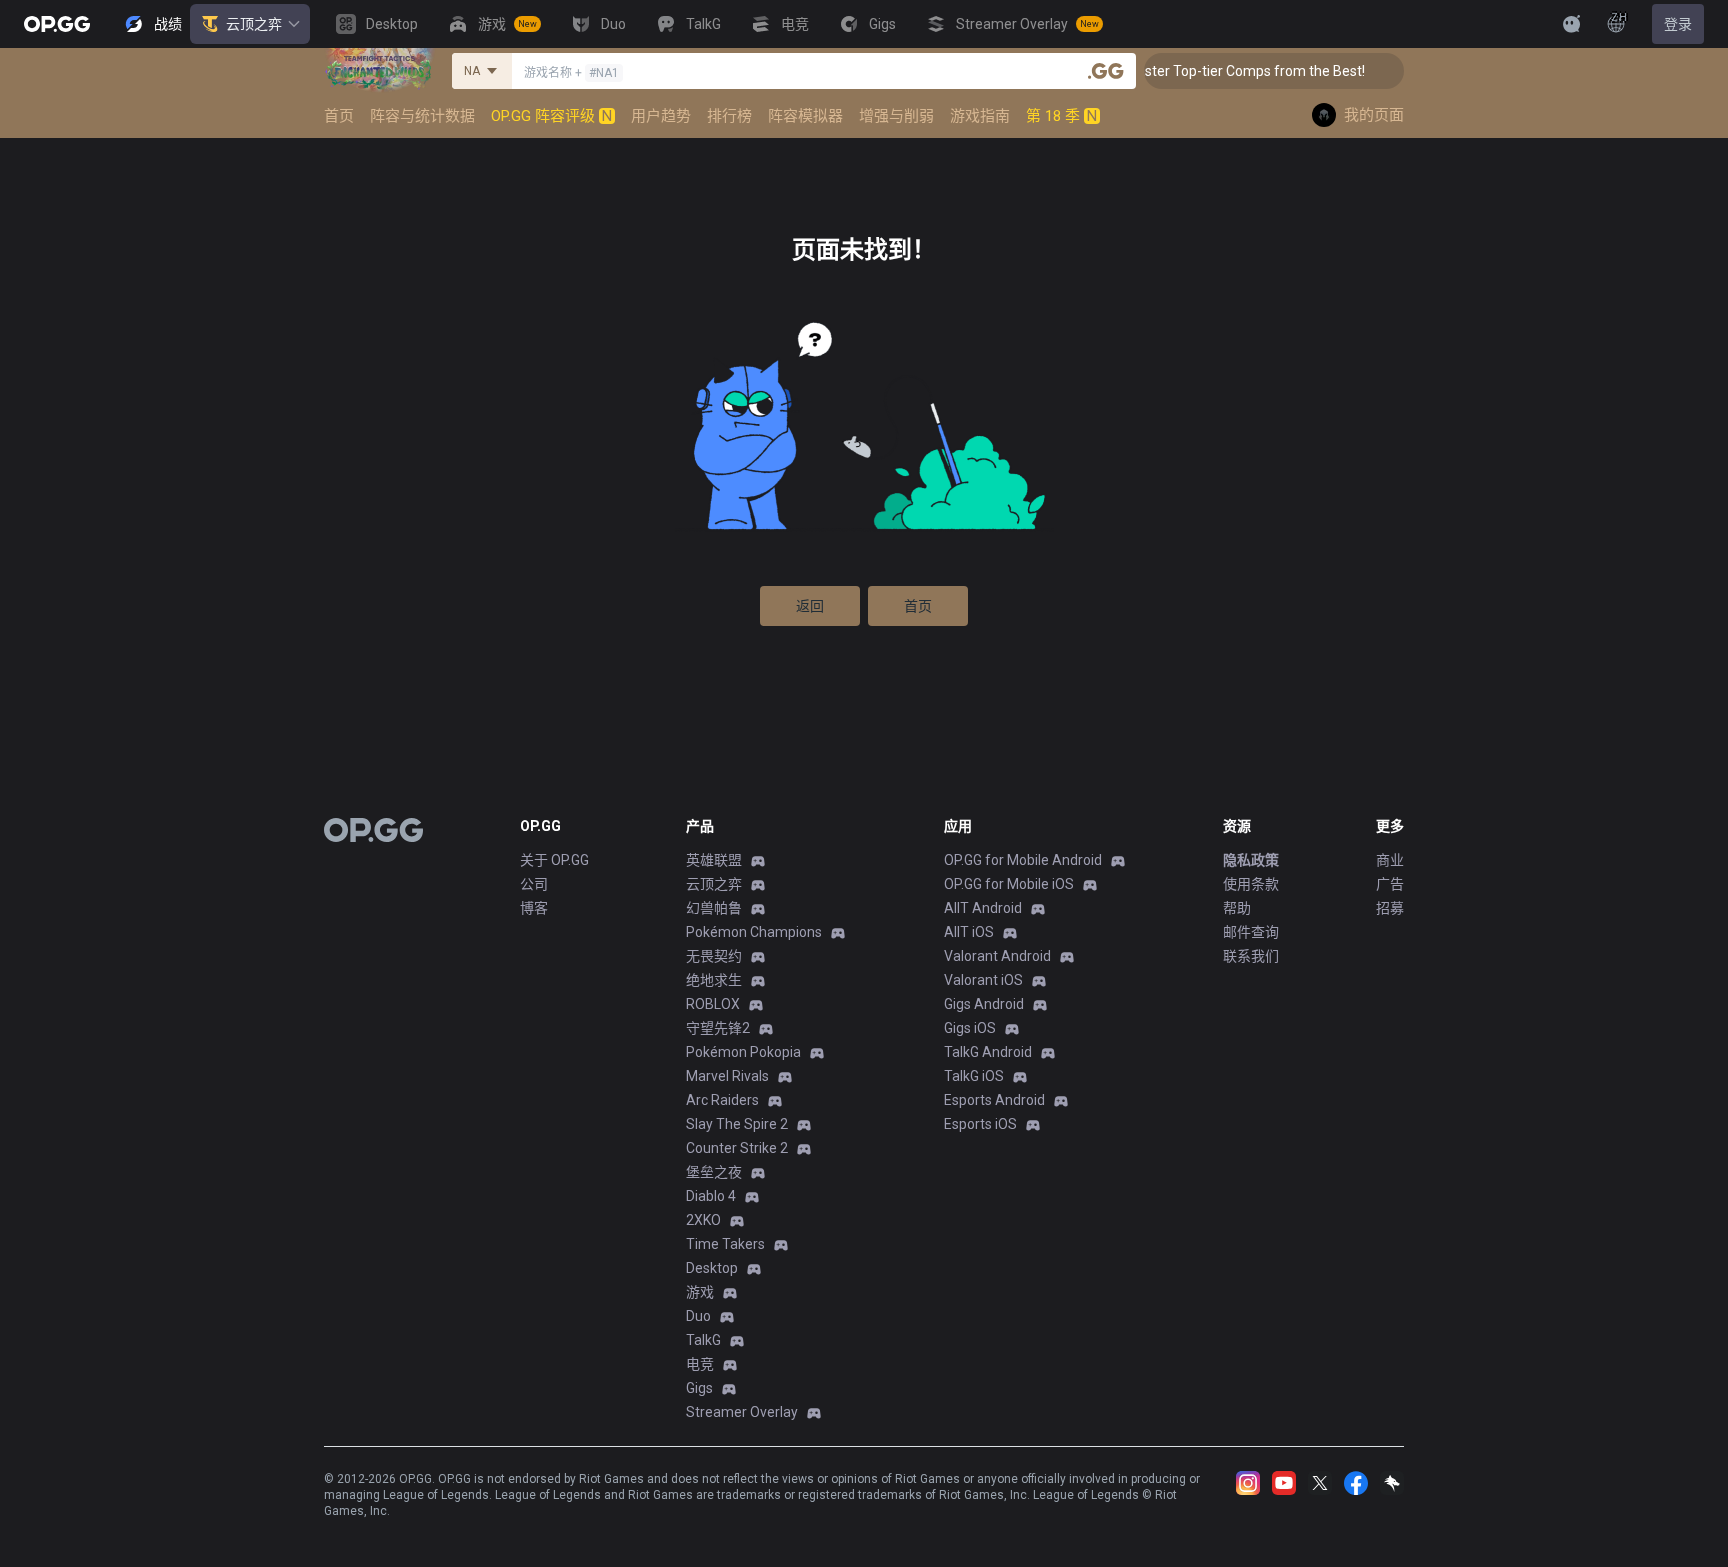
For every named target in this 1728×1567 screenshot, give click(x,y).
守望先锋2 (718, 1028)
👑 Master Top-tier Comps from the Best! (1219, 71)
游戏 (700, 1292)
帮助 (1237, 908)
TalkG (703, 1340)
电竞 (700, 1364)
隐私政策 (1251, 860)
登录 (1678, 24)
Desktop (712, 1268)
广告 (1390, 884)
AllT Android (983, 908)
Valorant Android (997, 956)
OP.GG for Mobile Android (1023, 860)
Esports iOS (980, 1124)
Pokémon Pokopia (743, 1052)
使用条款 (1251, 884)
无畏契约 (714, 956)
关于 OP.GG (554, 860)
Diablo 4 (711, 1196)
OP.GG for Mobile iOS (1009, 884)
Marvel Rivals (727, 1076)
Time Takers (725, 1244)
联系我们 (1251, 956)
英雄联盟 (714, 860)
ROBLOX (713, 1004)
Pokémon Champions (754, 932)
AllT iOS (969, 932)
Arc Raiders (722, 1100)
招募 (1390, 908)
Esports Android (994, 1100)
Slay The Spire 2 (737, 1124)
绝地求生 (714, 980)
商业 (1390, 860)
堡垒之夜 (714, 1172)
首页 (918, 606)
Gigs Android (984, 1004)
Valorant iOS (983, 980)
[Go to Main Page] (57, 24)
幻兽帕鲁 (714, 908)
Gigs (699, 1388)
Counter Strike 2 (737, 1148)
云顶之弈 (254, 24)
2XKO (703, 1220)
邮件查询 (1251, 932)
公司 (534, 884)
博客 (534, 908)
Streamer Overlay (742, 1412)
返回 (810, 606)
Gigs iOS (970, 1028)
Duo (698, 1316)
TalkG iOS (974, 1076)
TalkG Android (988, 1052)
